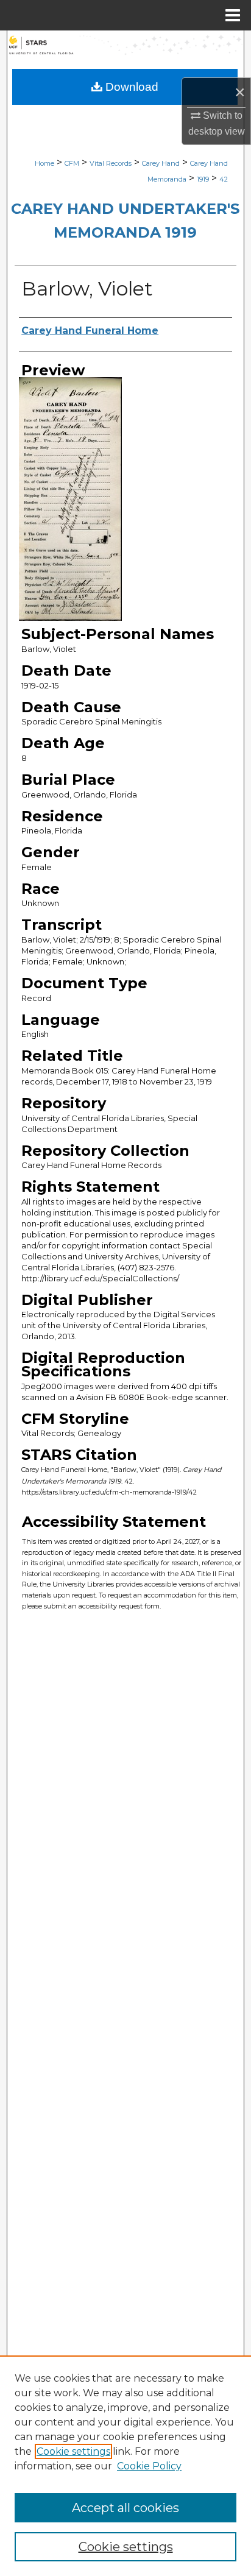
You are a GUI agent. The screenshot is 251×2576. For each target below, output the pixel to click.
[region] (125, 2466)
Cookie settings (73, 2451)
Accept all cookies (125, 2508)
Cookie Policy (149, 2466)
